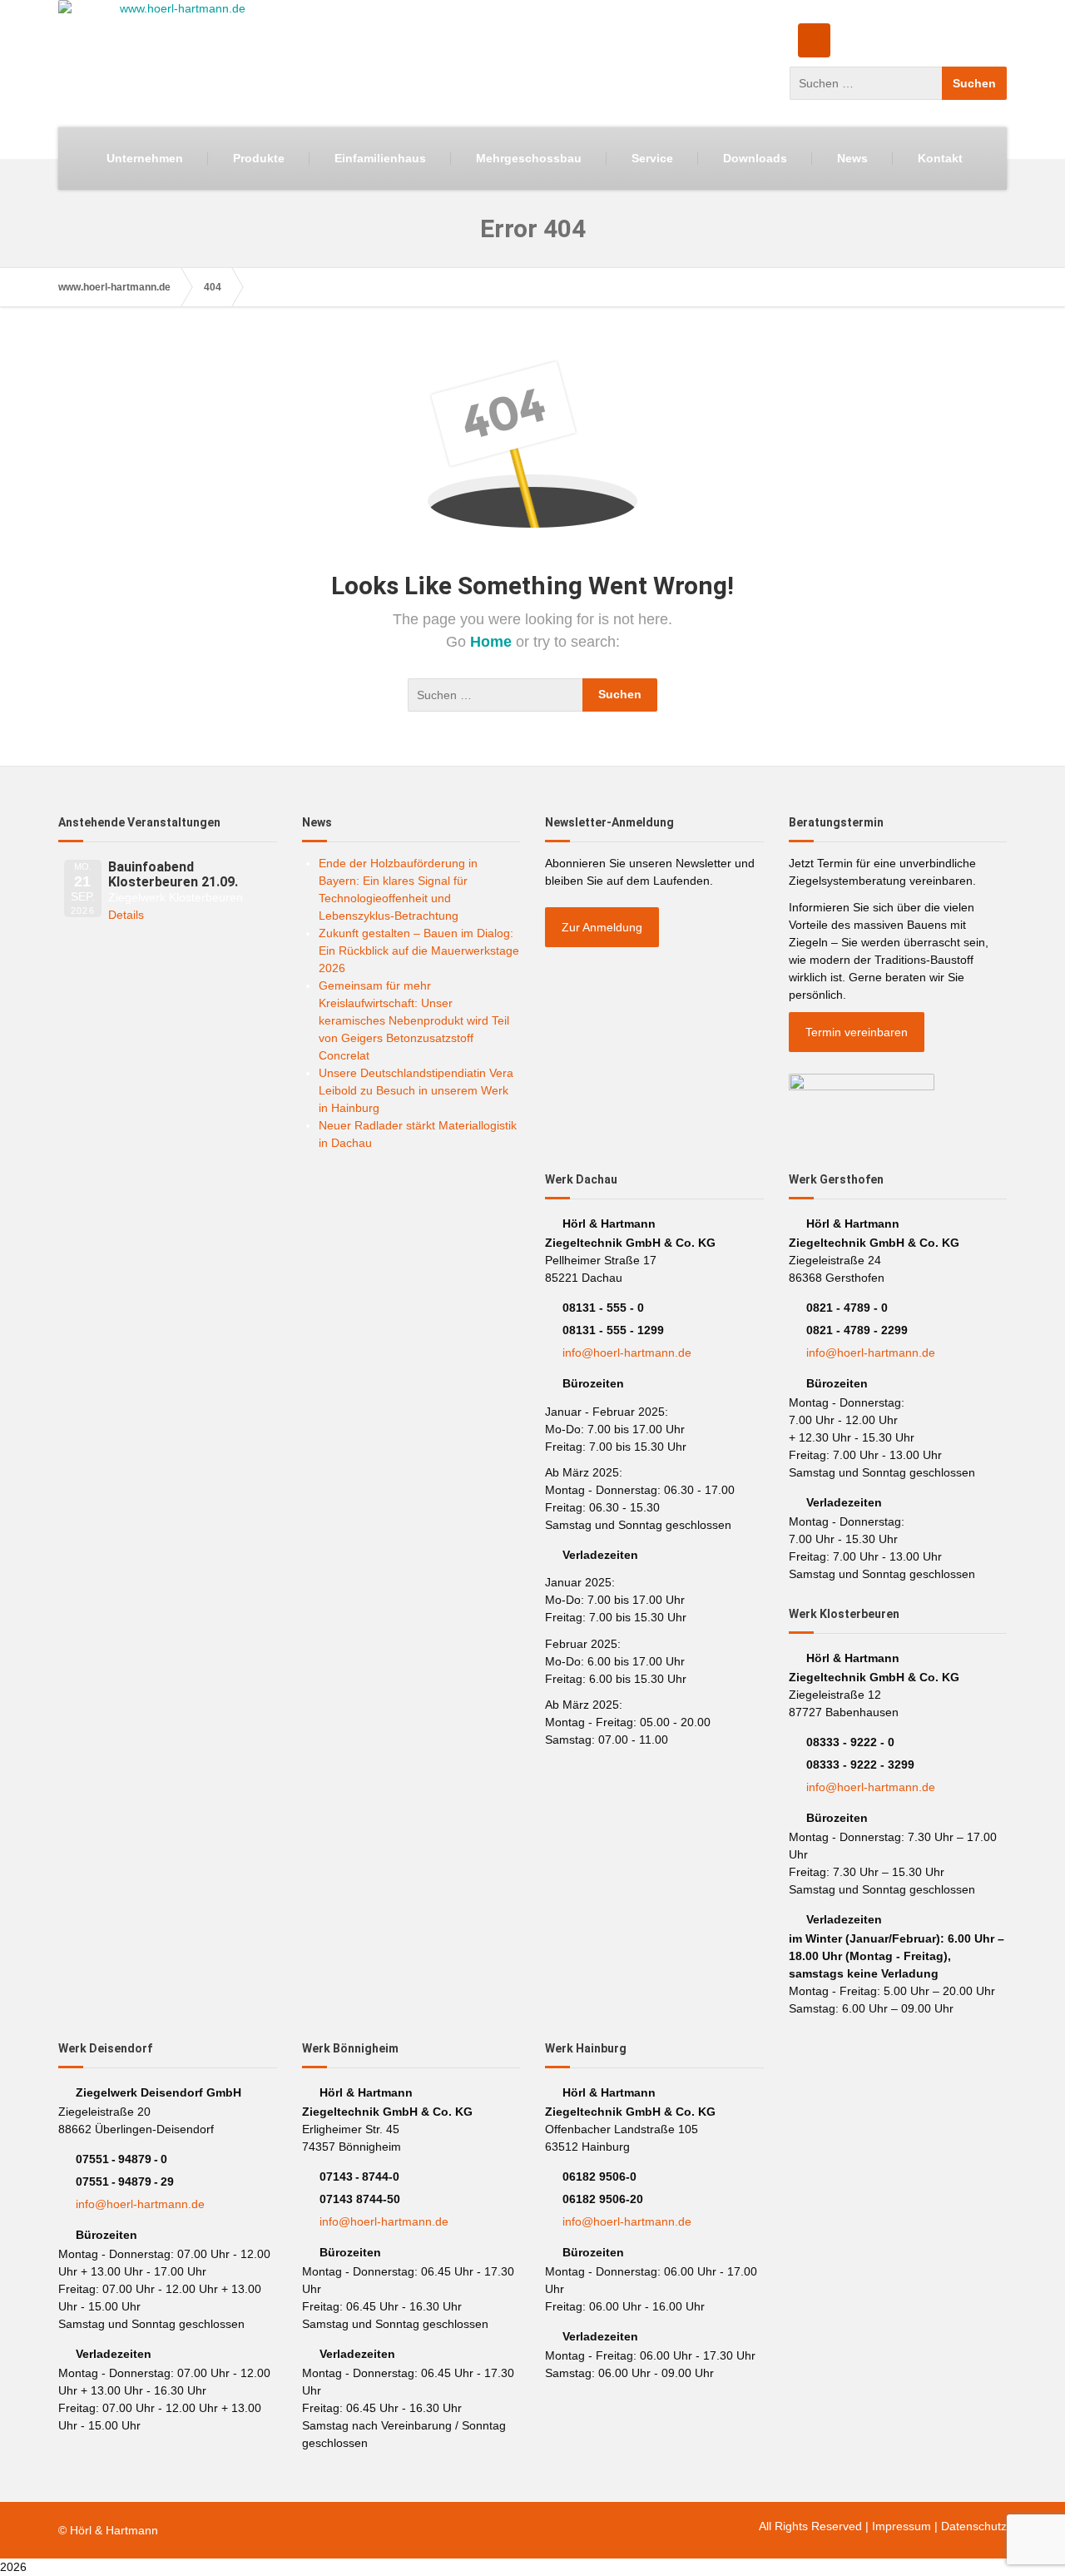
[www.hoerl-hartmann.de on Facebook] (814, 40)
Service (652, 158)
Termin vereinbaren (857, 1032)
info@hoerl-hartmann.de (627, 1353)
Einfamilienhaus (380, 158)
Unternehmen (145, 158)
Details (126, 915)
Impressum (902, 2526)
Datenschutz (974, 2526)
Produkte (259, 158)
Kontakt (940, 158)
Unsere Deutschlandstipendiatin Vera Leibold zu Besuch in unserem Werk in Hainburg (416, 1090)
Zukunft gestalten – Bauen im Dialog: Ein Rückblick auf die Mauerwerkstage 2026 (419, 950)
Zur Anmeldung (602, 927)
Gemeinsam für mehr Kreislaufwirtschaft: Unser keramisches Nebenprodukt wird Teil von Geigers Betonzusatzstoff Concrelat (414, 1020)
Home (493, 642)
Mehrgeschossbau (529, 158)
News (852, 158)
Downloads (755, 158)
